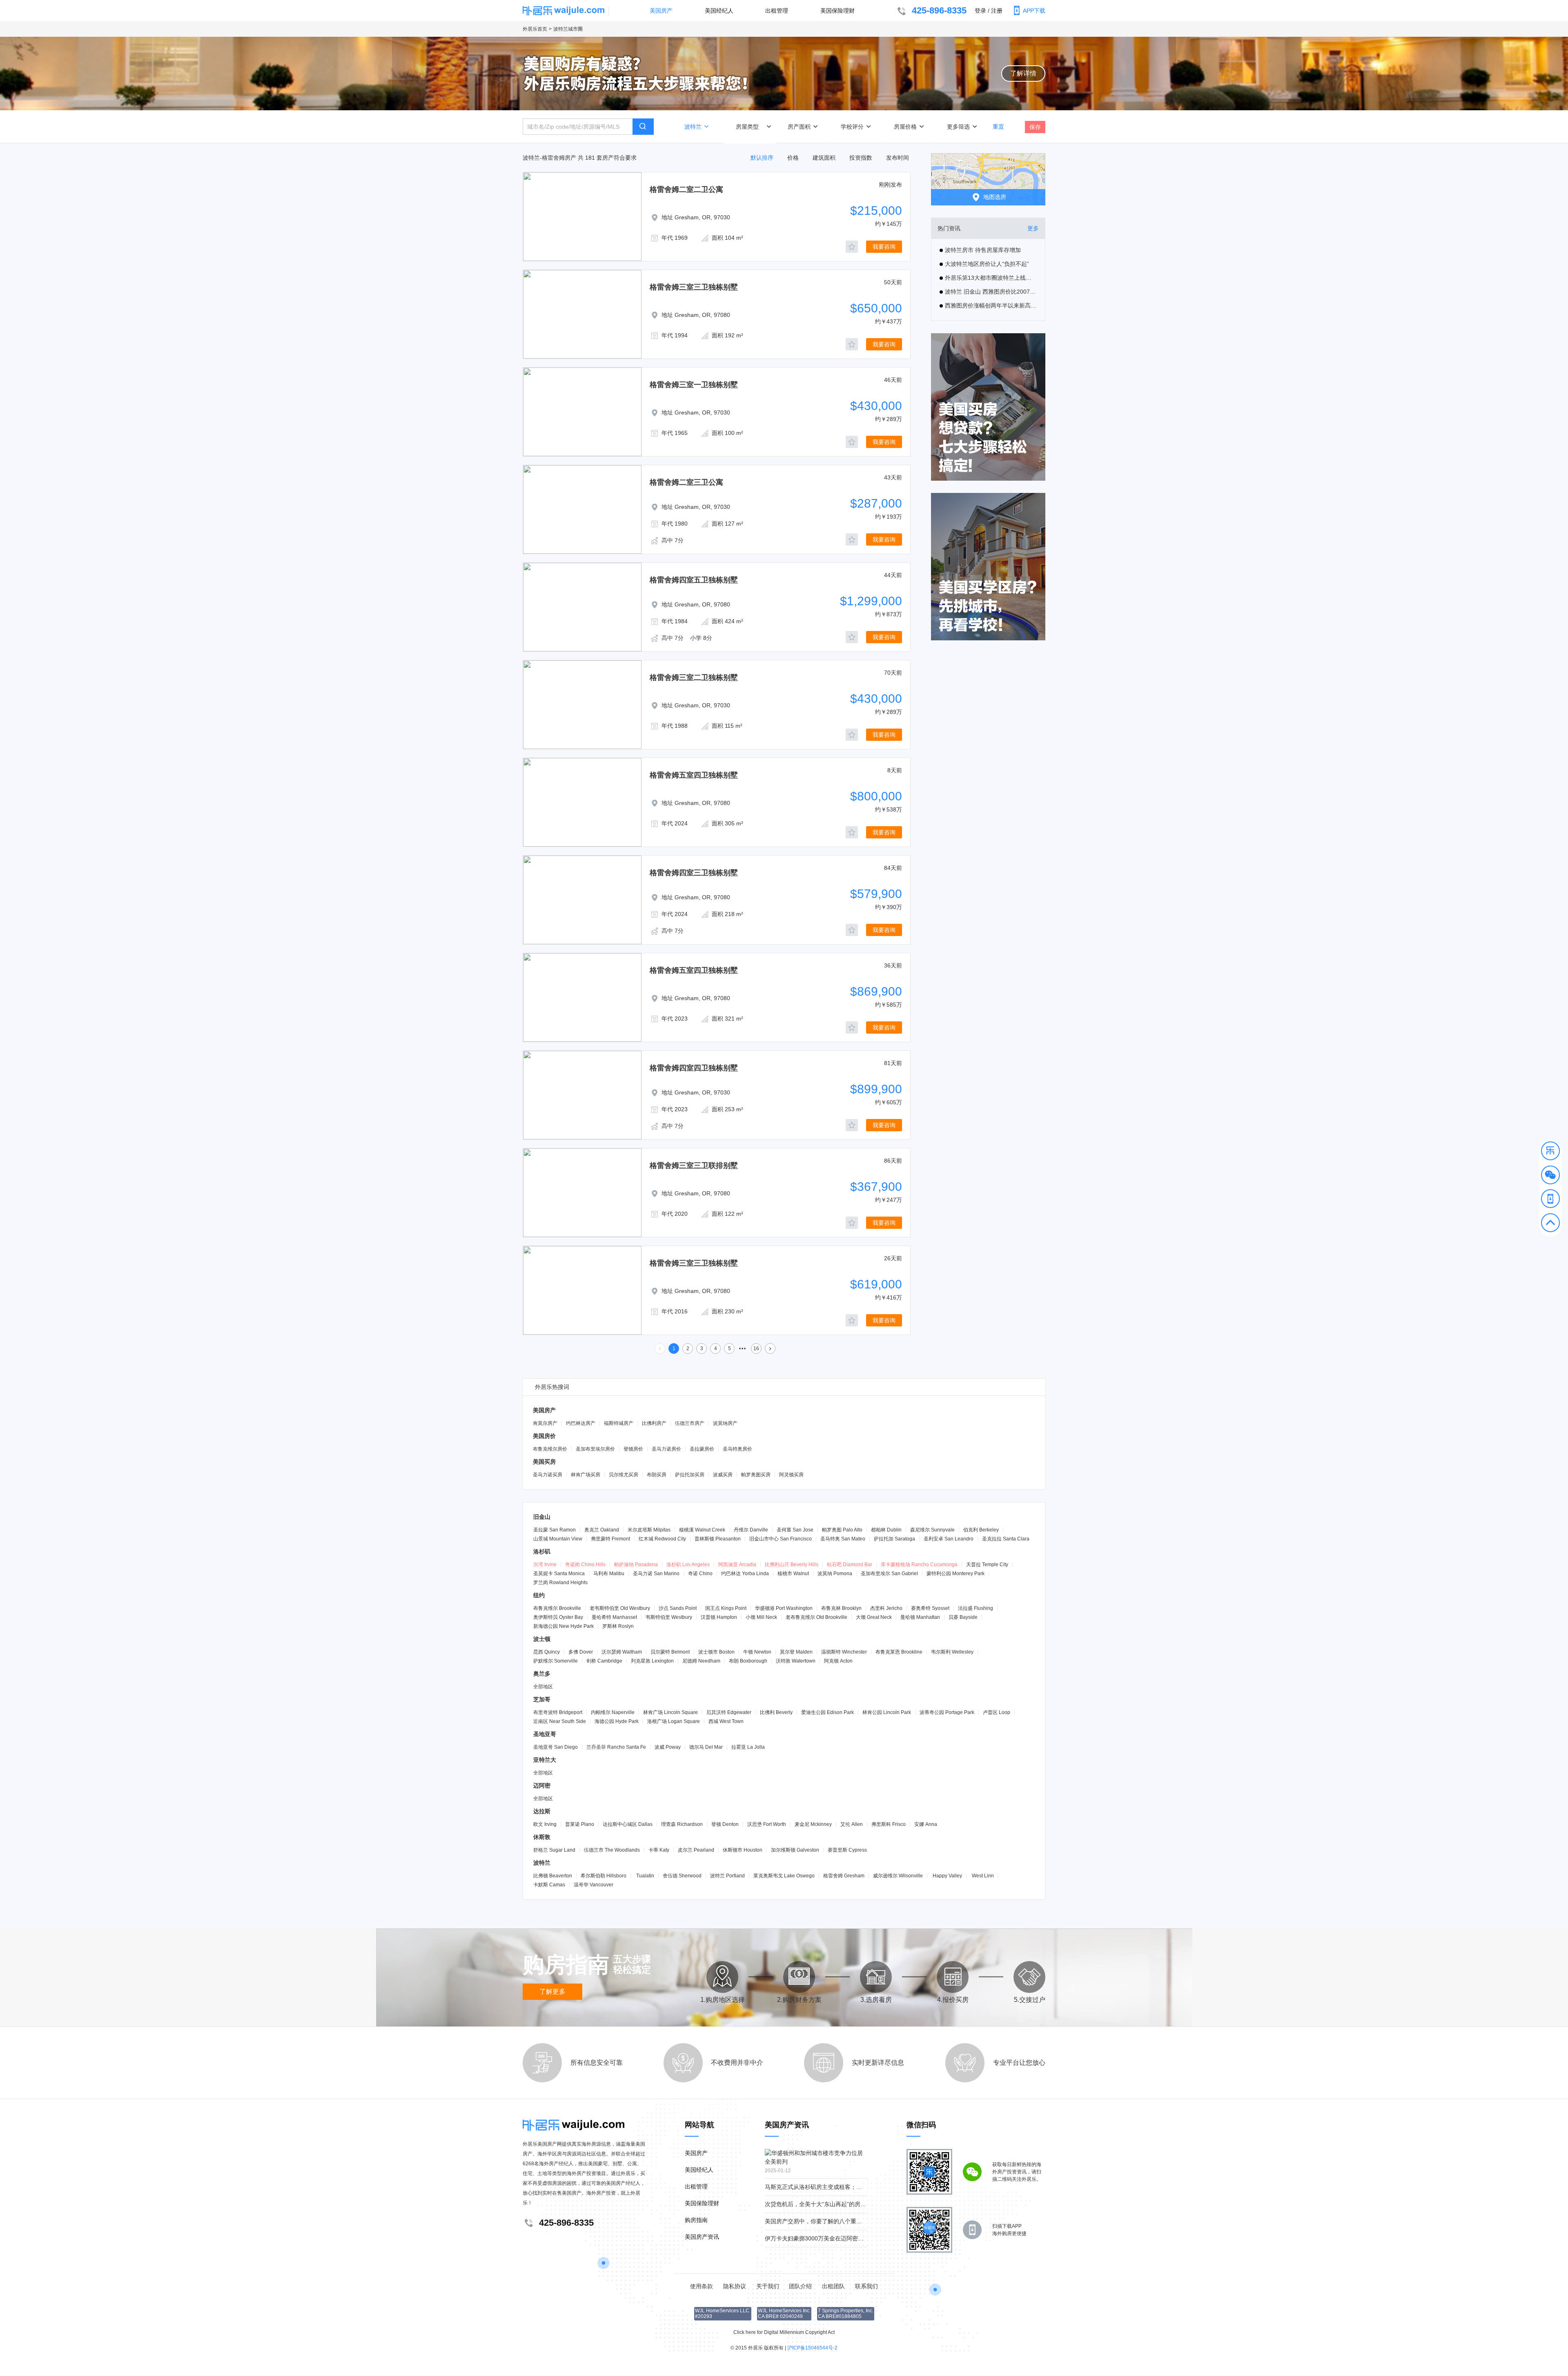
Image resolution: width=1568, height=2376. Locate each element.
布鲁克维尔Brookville (557, 1608)
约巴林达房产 (581, 1423)
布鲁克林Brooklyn (841, 1608)
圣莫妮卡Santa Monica (559, 1574)
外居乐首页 (535, 29)
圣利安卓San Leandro (949, 1539)
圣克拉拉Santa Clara (1006, 1539)
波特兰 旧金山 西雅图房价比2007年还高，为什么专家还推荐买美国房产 (991, 292)
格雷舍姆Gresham (844, 1876)
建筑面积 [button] (824, 158)
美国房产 (661, 11)
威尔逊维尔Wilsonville (898, 1876)
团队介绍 (800, 2286)
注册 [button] (997, 11)
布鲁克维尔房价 (550, 1449)
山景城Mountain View (558, 1539)
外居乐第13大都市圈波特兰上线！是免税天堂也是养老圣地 (991, 278)
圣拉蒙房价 (702, 1449)
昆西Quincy (547, 1652)
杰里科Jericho (886, 1608)
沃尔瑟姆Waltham (622, 1652)
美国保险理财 (837, 11)
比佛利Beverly (776, 1712)
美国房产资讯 (702, 2237)
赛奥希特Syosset (930, 1608)
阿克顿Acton (838, 1661)
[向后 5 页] (743, 1348)
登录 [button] (980, 11)
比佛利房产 (654, 1423)
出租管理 (777, 11)
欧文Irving (545, 1824)
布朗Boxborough (748, 1661)
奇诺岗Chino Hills (585, 1565)
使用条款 (702, 2286)
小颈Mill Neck (761, 1617)
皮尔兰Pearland (696, 1850)
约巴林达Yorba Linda (745, 1574)
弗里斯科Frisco (889, 1824)
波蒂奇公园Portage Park (947, 1712)
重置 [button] (998, 126)
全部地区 (543, 1687)
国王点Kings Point (726, 1608)
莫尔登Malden (796, 1652)
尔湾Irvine (545, 1565)
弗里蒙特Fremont (610, 1539)
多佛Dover (581, 1652)
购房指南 (696, 2220)
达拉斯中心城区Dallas (628, 1824)
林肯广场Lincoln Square (670, 1712)
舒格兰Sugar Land (554, 1850)
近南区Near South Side (560, 1721)
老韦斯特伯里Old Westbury (620, 1608)
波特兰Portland (727, 1876)
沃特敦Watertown (796, 1661)
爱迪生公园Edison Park (827, 1712)
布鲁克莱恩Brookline (899, 1652)
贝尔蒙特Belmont (670, 1652)
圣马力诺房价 (666, 1449)
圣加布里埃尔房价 (595, 1449)
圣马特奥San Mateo (843, 1539)
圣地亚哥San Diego (556, 1747)
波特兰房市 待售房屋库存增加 (983, 250)
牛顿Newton (757, 1652)
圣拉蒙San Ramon (555, 1530)
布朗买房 (657, 1475)
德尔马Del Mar (706, 1747)
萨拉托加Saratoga (894, 1539)
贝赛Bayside (963, 1617)
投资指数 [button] (861, 158)
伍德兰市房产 (690, 1423)
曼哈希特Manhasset (614, 1617)
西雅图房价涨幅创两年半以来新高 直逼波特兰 (991, 305)
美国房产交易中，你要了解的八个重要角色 (819, 2221)
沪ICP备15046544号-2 (812, 2348)
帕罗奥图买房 (756, 1475)
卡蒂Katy (659, 1850)
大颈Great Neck (874, 1617)
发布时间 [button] (898, 158)
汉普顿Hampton (719, 1617)
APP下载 (1034, 11)
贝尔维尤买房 (624, 1475)
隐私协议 (735, 2286)
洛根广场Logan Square (674, 1721)
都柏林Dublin (886, 1530)
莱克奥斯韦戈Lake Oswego (784, 1876)
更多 (1033, 228)
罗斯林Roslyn (618, 1626)
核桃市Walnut (793, 1574)
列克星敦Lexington (652, 1661)
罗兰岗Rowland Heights (560, 1583)
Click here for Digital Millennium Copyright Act (784, 2332)
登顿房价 (633, 1449)
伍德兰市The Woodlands (612, 1850)
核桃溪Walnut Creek (702, 1530)
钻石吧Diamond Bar (850, 1565)
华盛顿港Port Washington (784, 1608)
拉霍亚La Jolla (748, 1747)
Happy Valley (947, 1876)
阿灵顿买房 (791, 1475)
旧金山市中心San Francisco (781, 1539)
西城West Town (726, 1721)
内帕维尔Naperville (613, 1712)
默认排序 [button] (762, 158)
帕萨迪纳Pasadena (636, 1565)
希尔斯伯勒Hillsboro (604, 1876)
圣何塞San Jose (795, 1530)
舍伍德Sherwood (682, 1876)
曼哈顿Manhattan (920, 1617)
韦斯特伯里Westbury (669, 1617)
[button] (1550, 1152)
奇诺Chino (700, 1574)
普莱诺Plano (580, 1824)
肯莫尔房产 (545, 1423)
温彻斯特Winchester (844, 1652)
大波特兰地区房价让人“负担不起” (987, 264)
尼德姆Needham (701, 1661)
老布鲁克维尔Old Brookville (816, 1617)
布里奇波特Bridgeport (558, 1712)
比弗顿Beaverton (553, 1876)
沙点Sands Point (678, 1608)
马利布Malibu (609, 1574)
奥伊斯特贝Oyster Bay (558, 1617)
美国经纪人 (719, 11)
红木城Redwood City (662, 1539)
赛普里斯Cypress (847, 1850)
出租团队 (833, 2286)
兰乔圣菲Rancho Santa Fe (616, 1747)
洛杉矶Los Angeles (688, 1565)
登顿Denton (725, 1824)
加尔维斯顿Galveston (795, 1850)
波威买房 (723, 1475)
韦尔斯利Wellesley (952, 1652)
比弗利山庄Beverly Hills (792, 1565)
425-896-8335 (939, 10)
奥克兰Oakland (602, 1530)
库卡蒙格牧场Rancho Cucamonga (919, 1565)
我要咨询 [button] (884, 247)
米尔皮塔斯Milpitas (649, 1530)
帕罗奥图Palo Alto (842, 1530)
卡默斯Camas (549, 1885)
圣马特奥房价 (737, 1449)
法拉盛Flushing (976, 1608)
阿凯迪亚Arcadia (737, 1565)
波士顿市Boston (716, 1652)
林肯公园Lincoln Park (887, 1712)
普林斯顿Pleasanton (718, 1539)
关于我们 (768, 2286)
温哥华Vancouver (594, 1885)
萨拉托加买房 (690, 1475)
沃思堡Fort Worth (767, 1824)
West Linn (983, 1876)
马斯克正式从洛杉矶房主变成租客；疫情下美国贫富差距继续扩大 (848, 2187)
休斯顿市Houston (743, 1850)
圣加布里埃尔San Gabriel (889, 1574)
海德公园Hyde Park (617, 1721)
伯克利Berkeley (981, 1530)
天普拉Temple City (987, 1565)
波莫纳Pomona (835, 1574)
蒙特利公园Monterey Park (955, 1574)
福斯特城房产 (619, 1423)
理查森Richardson (682, 1824)
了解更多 (552, 1992)
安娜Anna (926, 1824)
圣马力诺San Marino (656, 1574)
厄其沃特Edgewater (729, 1712)
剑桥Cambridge (604, 1661)
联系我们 (866, 2286)
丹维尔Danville (751, 1530)
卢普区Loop (997, 1712)
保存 (1035, 127)
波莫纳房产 (725, 1423)
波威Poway (668, 1747)
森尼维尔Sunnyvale (932, 1530)
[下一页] (770, 1348)
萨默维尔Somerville (556, 1661)
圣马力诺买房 (548, 1475)
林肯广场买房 (586, 1475)
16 (756, 1348)
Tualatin (645, 1876)
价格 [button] (793, 158)
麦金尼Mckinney (813, 1824)
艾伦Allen (852, 1824)
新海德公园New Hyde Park (563, 1626)
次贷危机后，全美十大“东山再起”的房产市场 (821, 2204)
